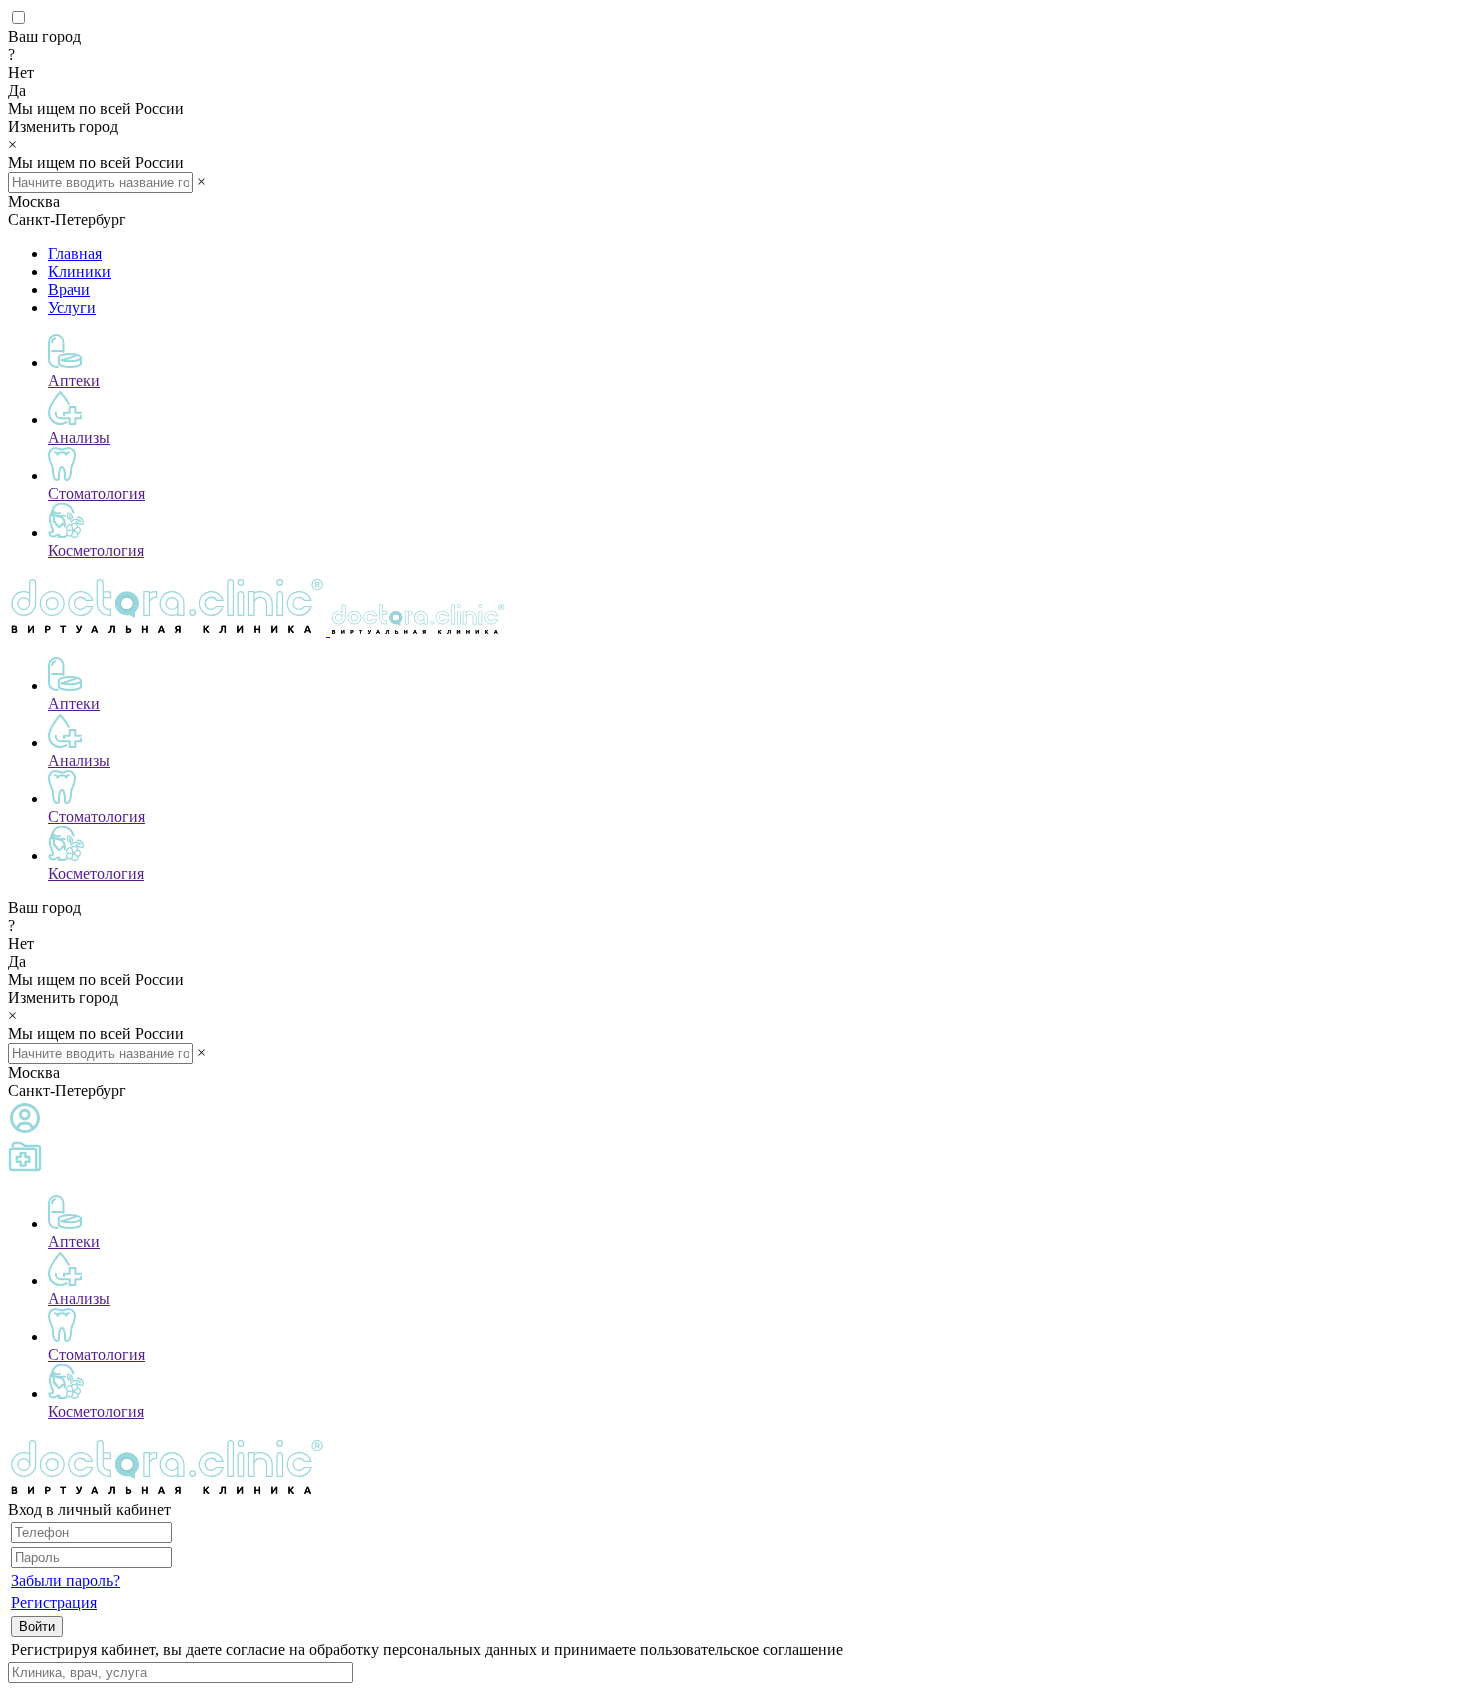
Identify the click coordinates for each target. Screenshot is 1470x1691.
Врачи (69, 289)
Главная (75, 253)
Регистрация (54, 1602)
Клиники (79, 271)
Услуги (72, 307)
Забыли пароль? (65, 1580)
